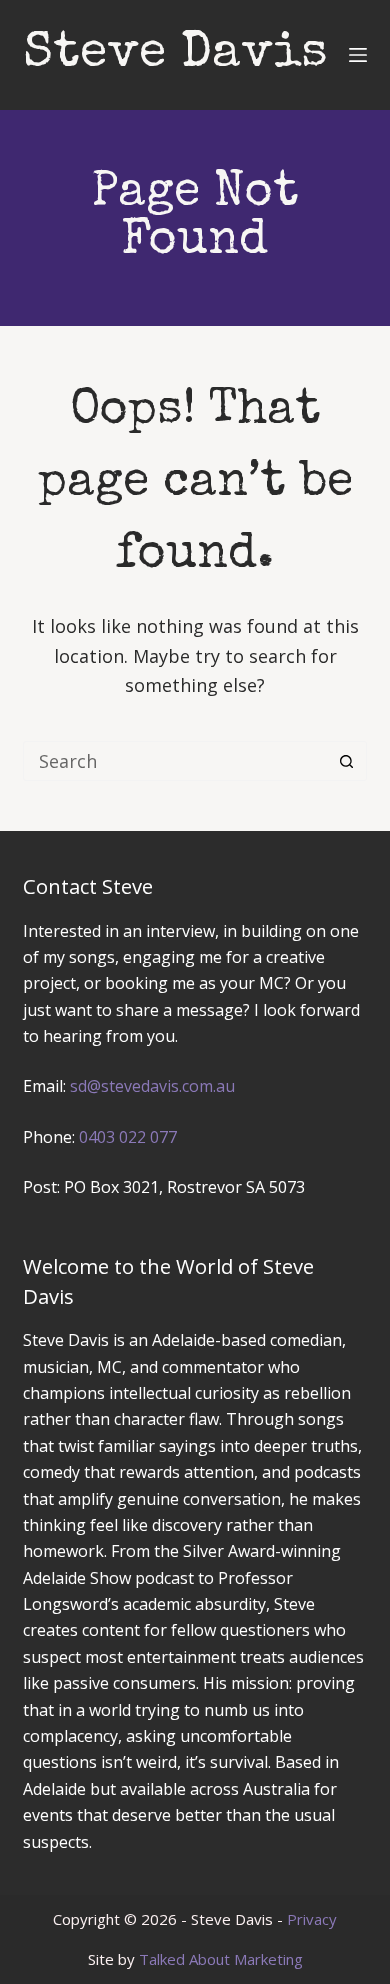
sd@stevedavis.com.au (152, 1086)
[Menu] (358, 55)
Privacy (312, 1919)
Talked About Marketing (221, 1959)
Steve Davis (175, 55)
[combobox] (175, 761)
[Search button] (347, 761)
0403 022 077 (128, 1137)
